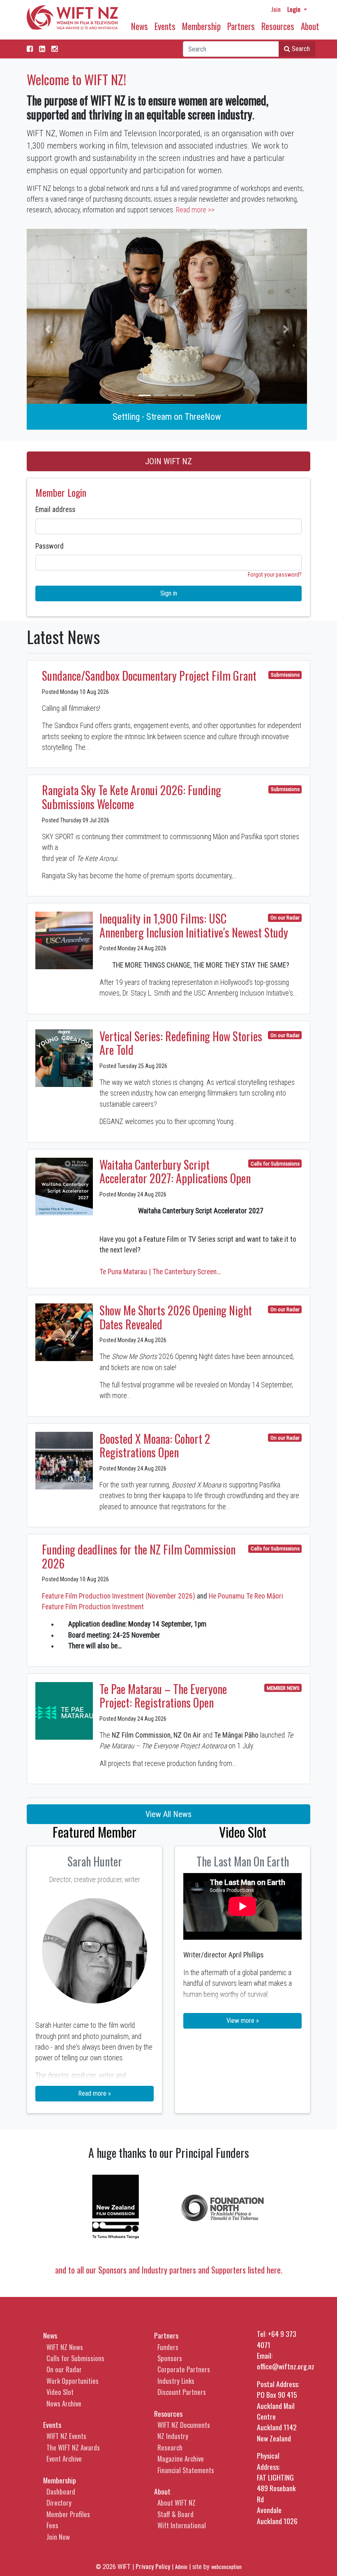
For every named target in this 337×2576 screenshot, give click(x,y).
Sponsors (170, 2358)
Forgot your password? (275, 575)
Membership (201, 26)
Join (276, 9)
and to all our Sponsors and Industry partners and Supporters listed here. (169, 2270)
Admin (181, 2567)
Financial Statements (186, 2470)
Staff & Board (175, 2514)
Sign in (169, 593)
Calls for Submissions (275, 1164)
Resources (278, 26)
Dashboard (61, 2491)
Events (165, 26)
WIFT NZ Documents (184, 2425)
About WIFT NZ (177, 2503)
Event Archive (64, 2458)
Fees (52, 2525)
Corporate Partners (184, 2369)
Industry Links (176, 2381)
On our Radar (285, 918)
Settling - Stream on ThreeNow (167, 417)
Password (50, 546)
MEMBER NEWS (283, 1688)
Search (300, 49)
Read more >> (195, 210)
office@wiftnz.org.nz (286, 2366)
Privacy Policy (153, 2566)
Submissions (285, 675)
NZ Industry (173, 2436)
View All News (168, 1814)
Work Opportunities (73, 2381)
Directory (59, 2503)
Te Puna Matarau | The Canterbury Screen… (160, 1272)
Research (170, 2447)
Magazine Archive (181, 2458)
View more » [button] (243, 2021)
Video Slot (60, 2392)
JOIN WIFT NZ (168, 461)
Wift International (182, 2525)
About (310, 26)
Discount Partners (182, 2392)
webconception (226, 2567)
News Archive (64, 2403)
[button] (48, 329)
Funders (168, 2347)
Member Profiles (68, 2514)
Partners (241, 26)
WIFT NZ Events (66, 2436)
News (140, 26)
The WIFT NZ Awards (73, 2447)
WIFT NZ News (65, 2347)
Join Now (58, 2537)
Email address (55, 510)
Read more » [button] (95, 2093)
